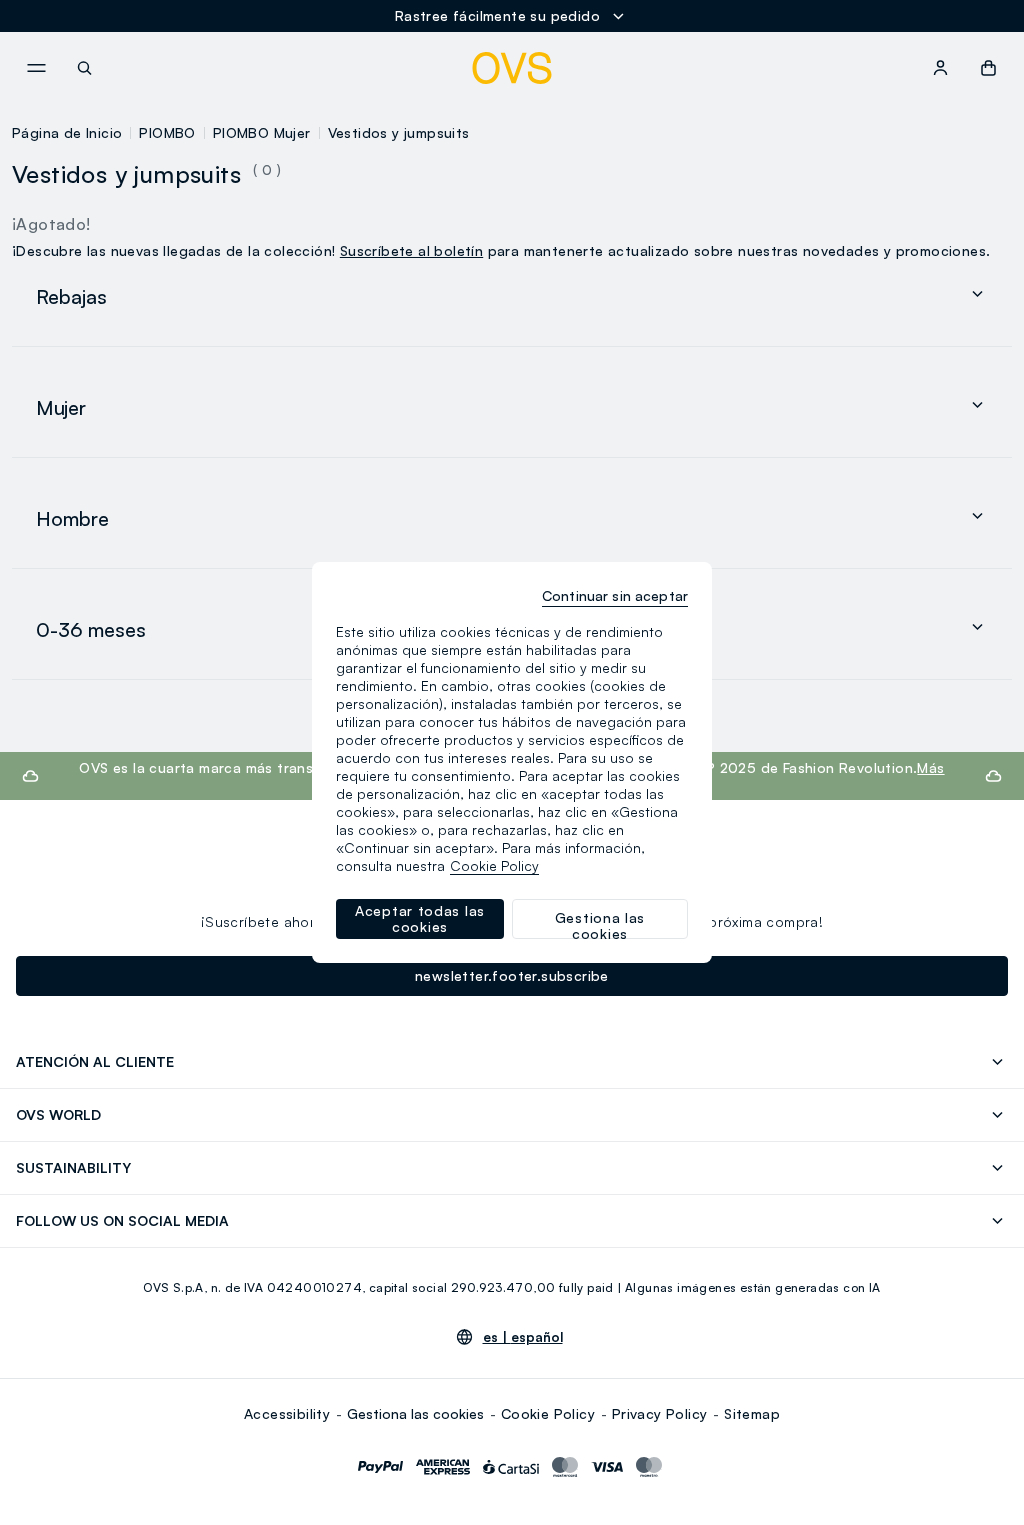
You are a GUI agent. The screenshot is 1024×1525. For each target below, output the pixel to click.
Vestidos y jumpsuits (399, 132)
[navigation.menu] (36, 68)
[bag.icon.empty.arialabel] (988, 68)
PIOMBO (167, 132)
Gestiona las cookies (415, 1413)
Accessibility (287, 1413)
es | (523, 1337)
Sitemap (752, 1413)
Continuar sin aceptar (615, 595)
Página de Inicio (67, 132)
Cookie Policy (548, 1413)
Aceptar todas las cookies (420, 918)
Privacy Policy (660, 1413)
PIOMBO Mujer (262, 132)
